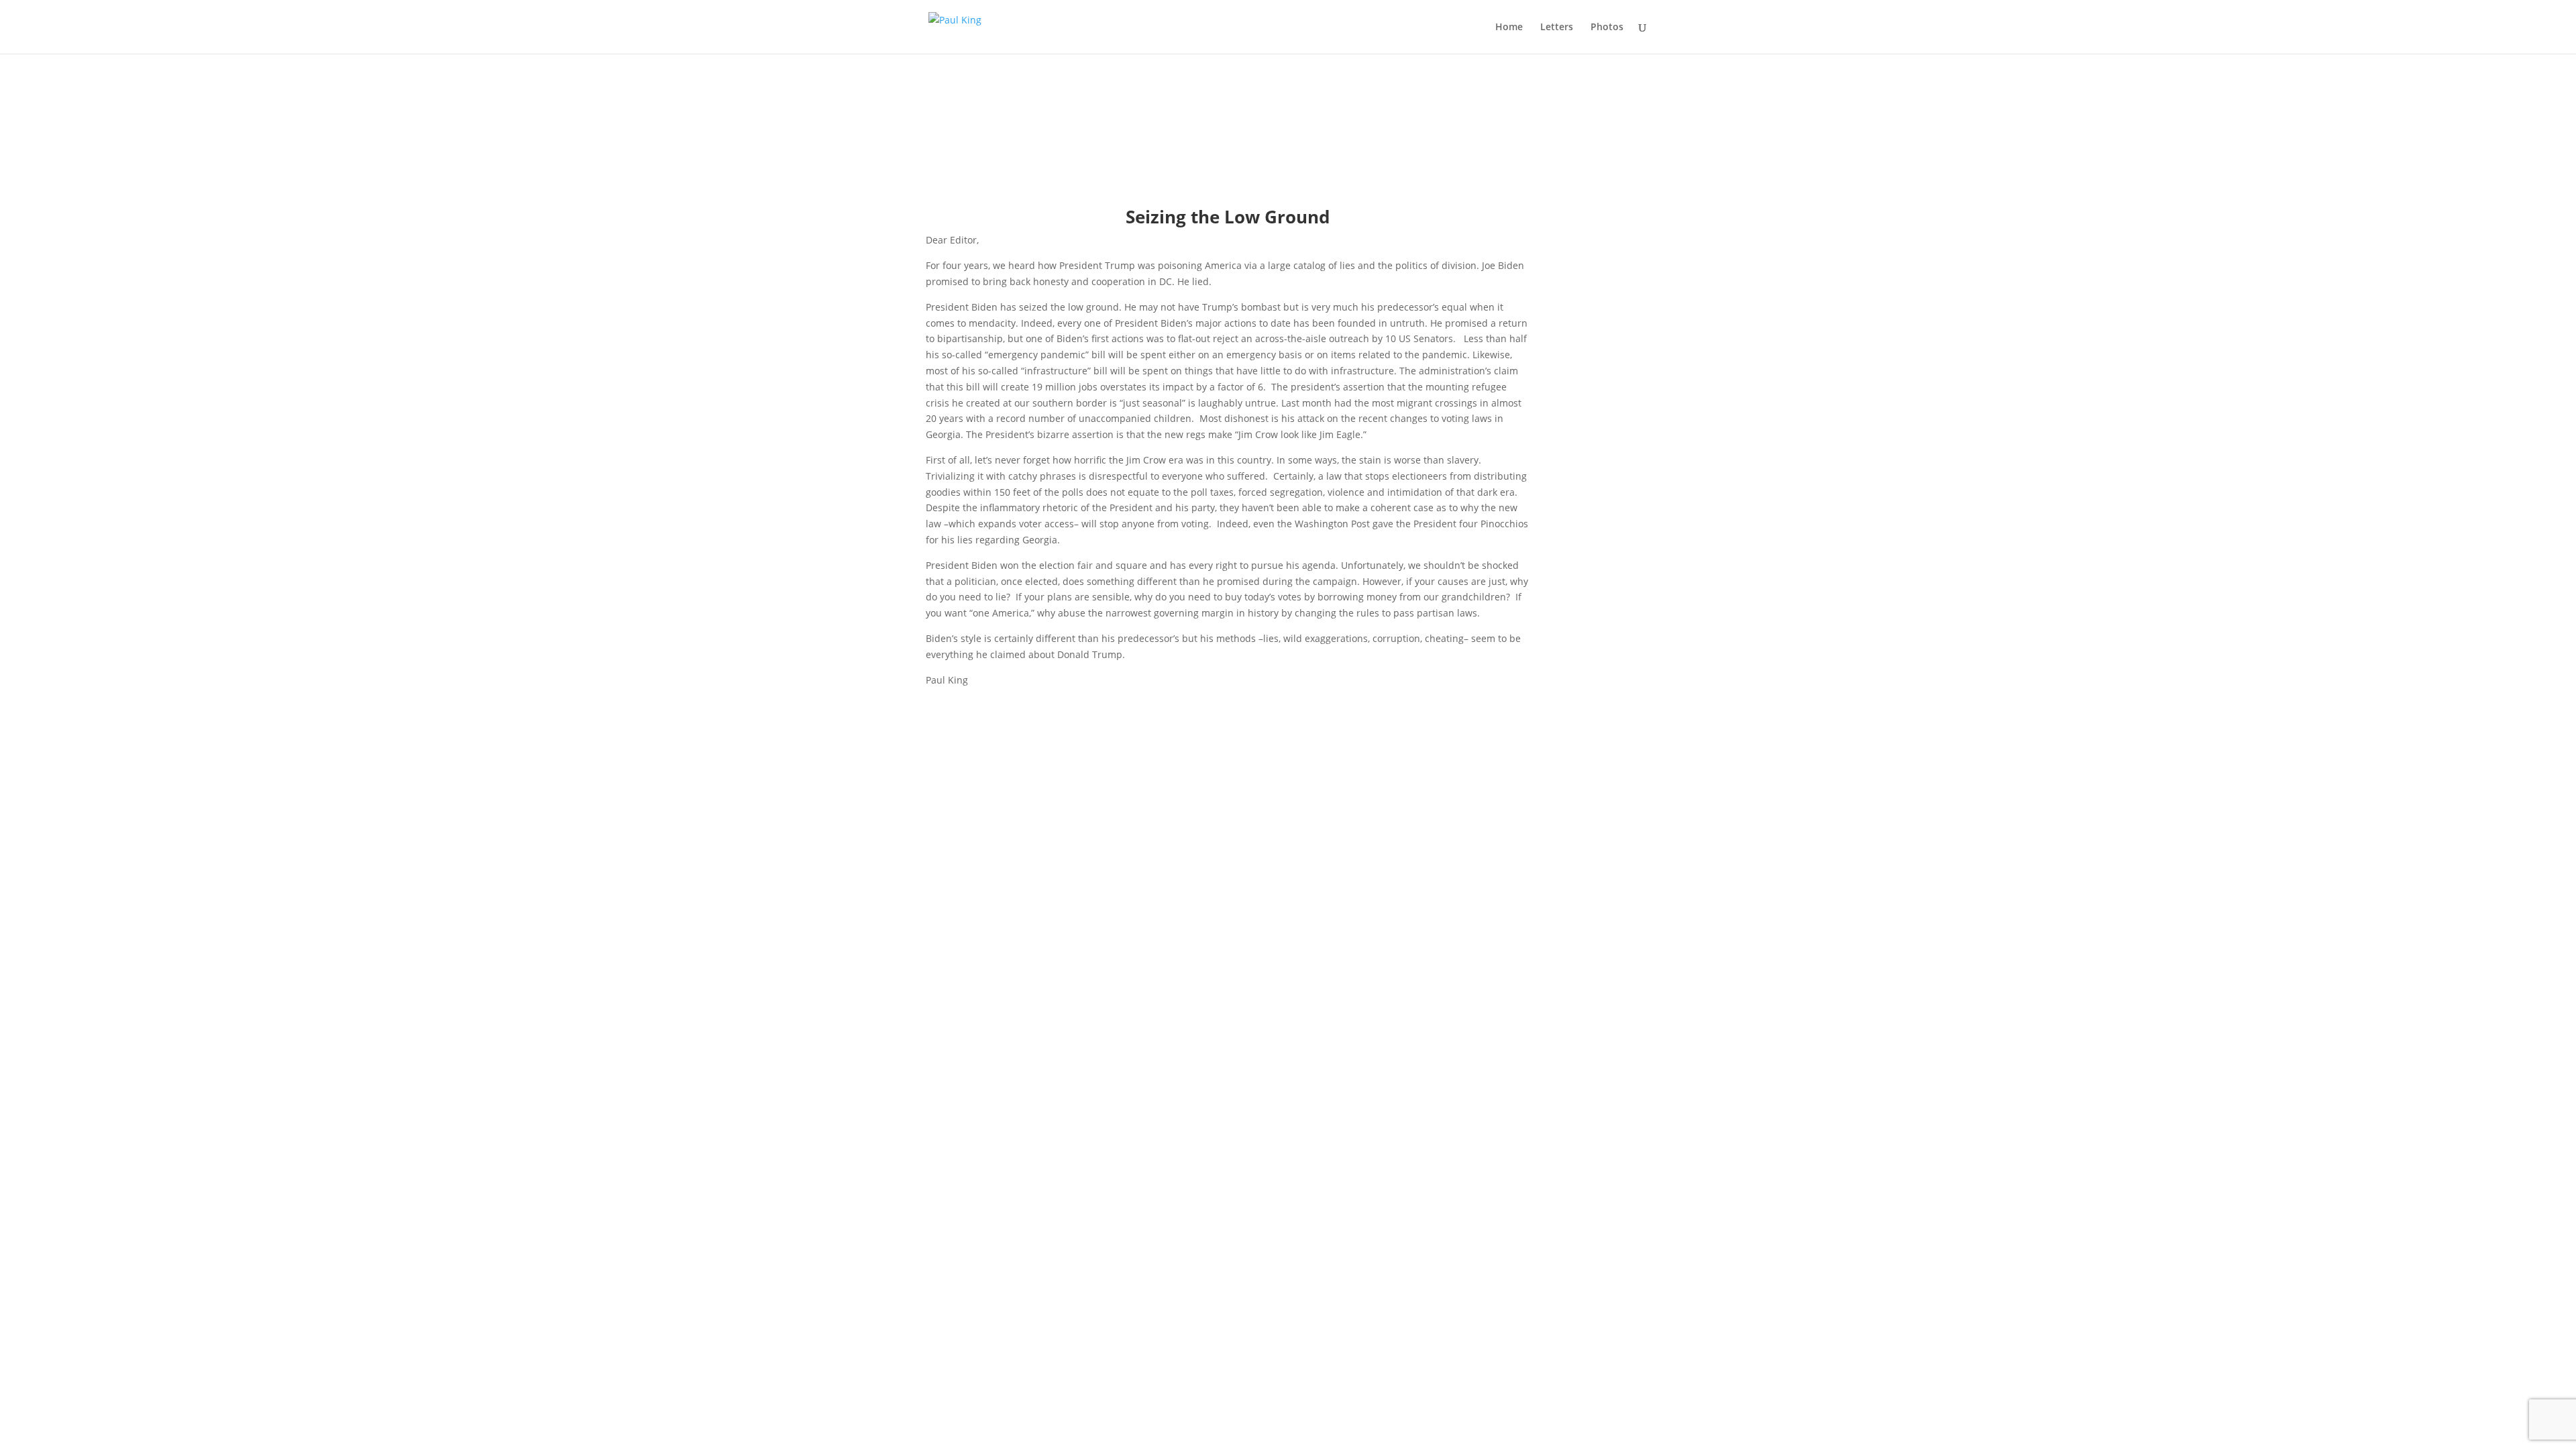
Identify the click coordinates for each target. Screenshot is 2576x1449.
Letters (1557, 28)
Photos (1607, 28)
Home (1509, 28)
